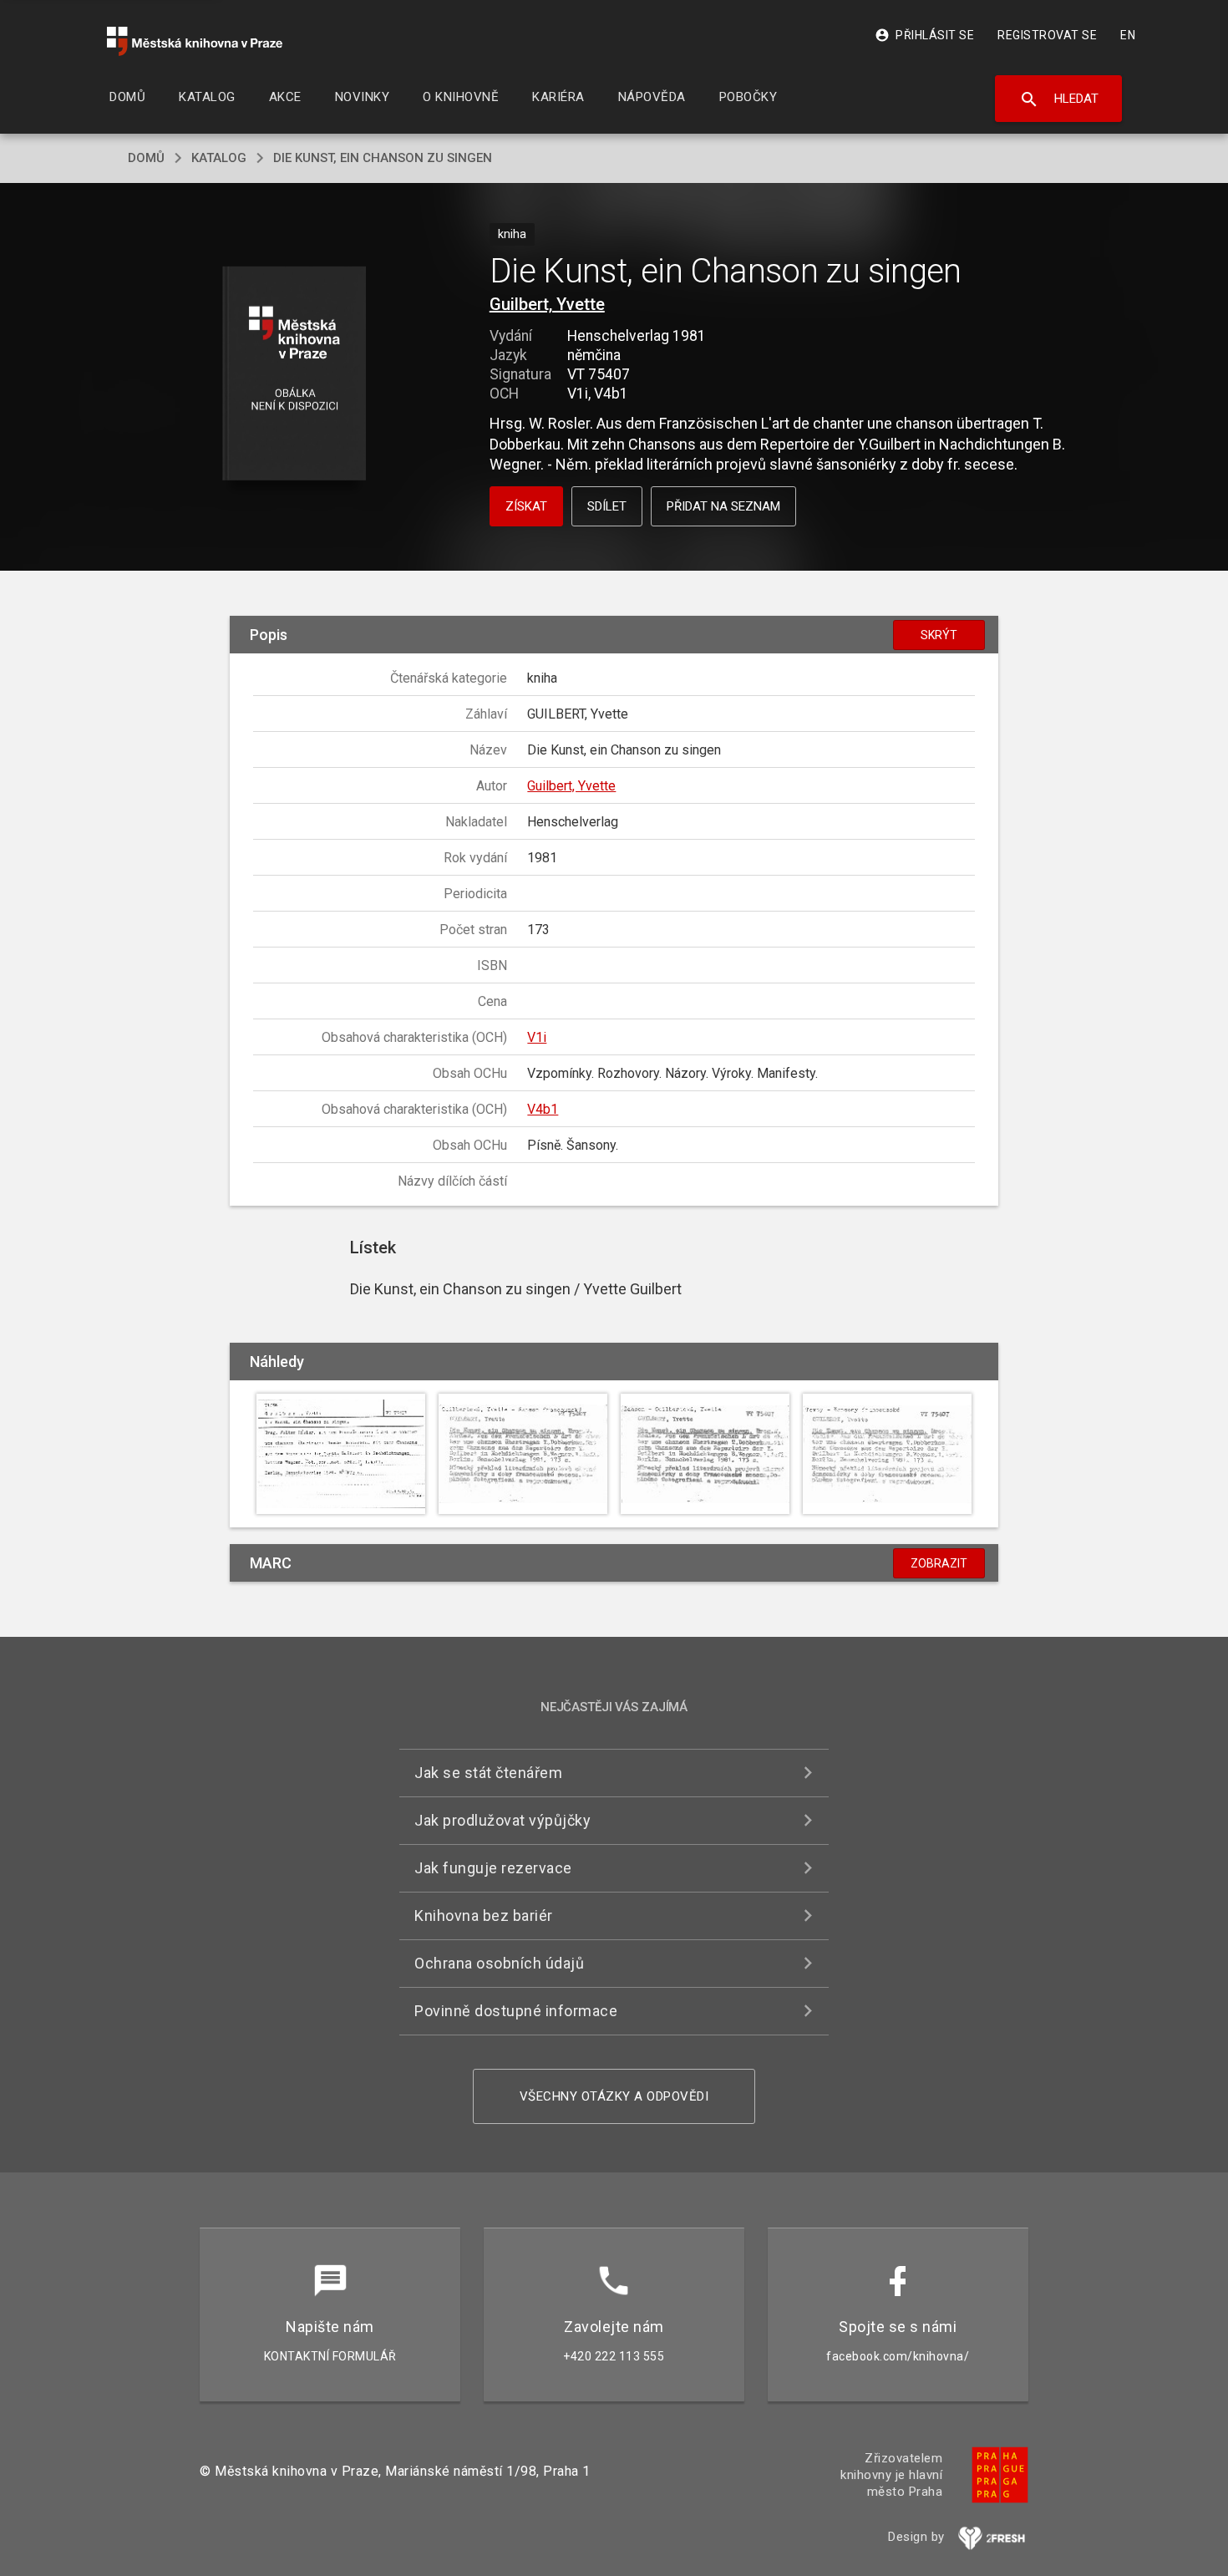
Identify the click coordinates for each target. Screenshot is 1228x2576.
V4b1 (543, 1109)
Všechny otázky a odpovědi (614, 2096)
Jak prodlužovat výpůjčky (502, 1820)
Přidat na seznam (723, 506)
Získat (526, 506)
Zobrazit (939, 1563)
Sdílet (607, 506)
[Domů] (195, 41)
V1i (537, 1037)
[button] (294, 375)
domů (146, 158)
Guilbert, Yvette (547, 304)
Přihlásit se (924, 35)
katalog (219, 158)
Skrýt (939, 635)
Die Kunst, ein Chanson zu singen (383, 158)
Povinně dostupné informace (516, 2011)
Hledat (1059, 99)
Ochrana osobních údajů (499, 1963)
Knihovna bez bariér (484, 1915)
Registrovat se (1047, 35)
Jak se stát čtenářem (488, 1773)
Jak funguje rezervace (493, 1868)
